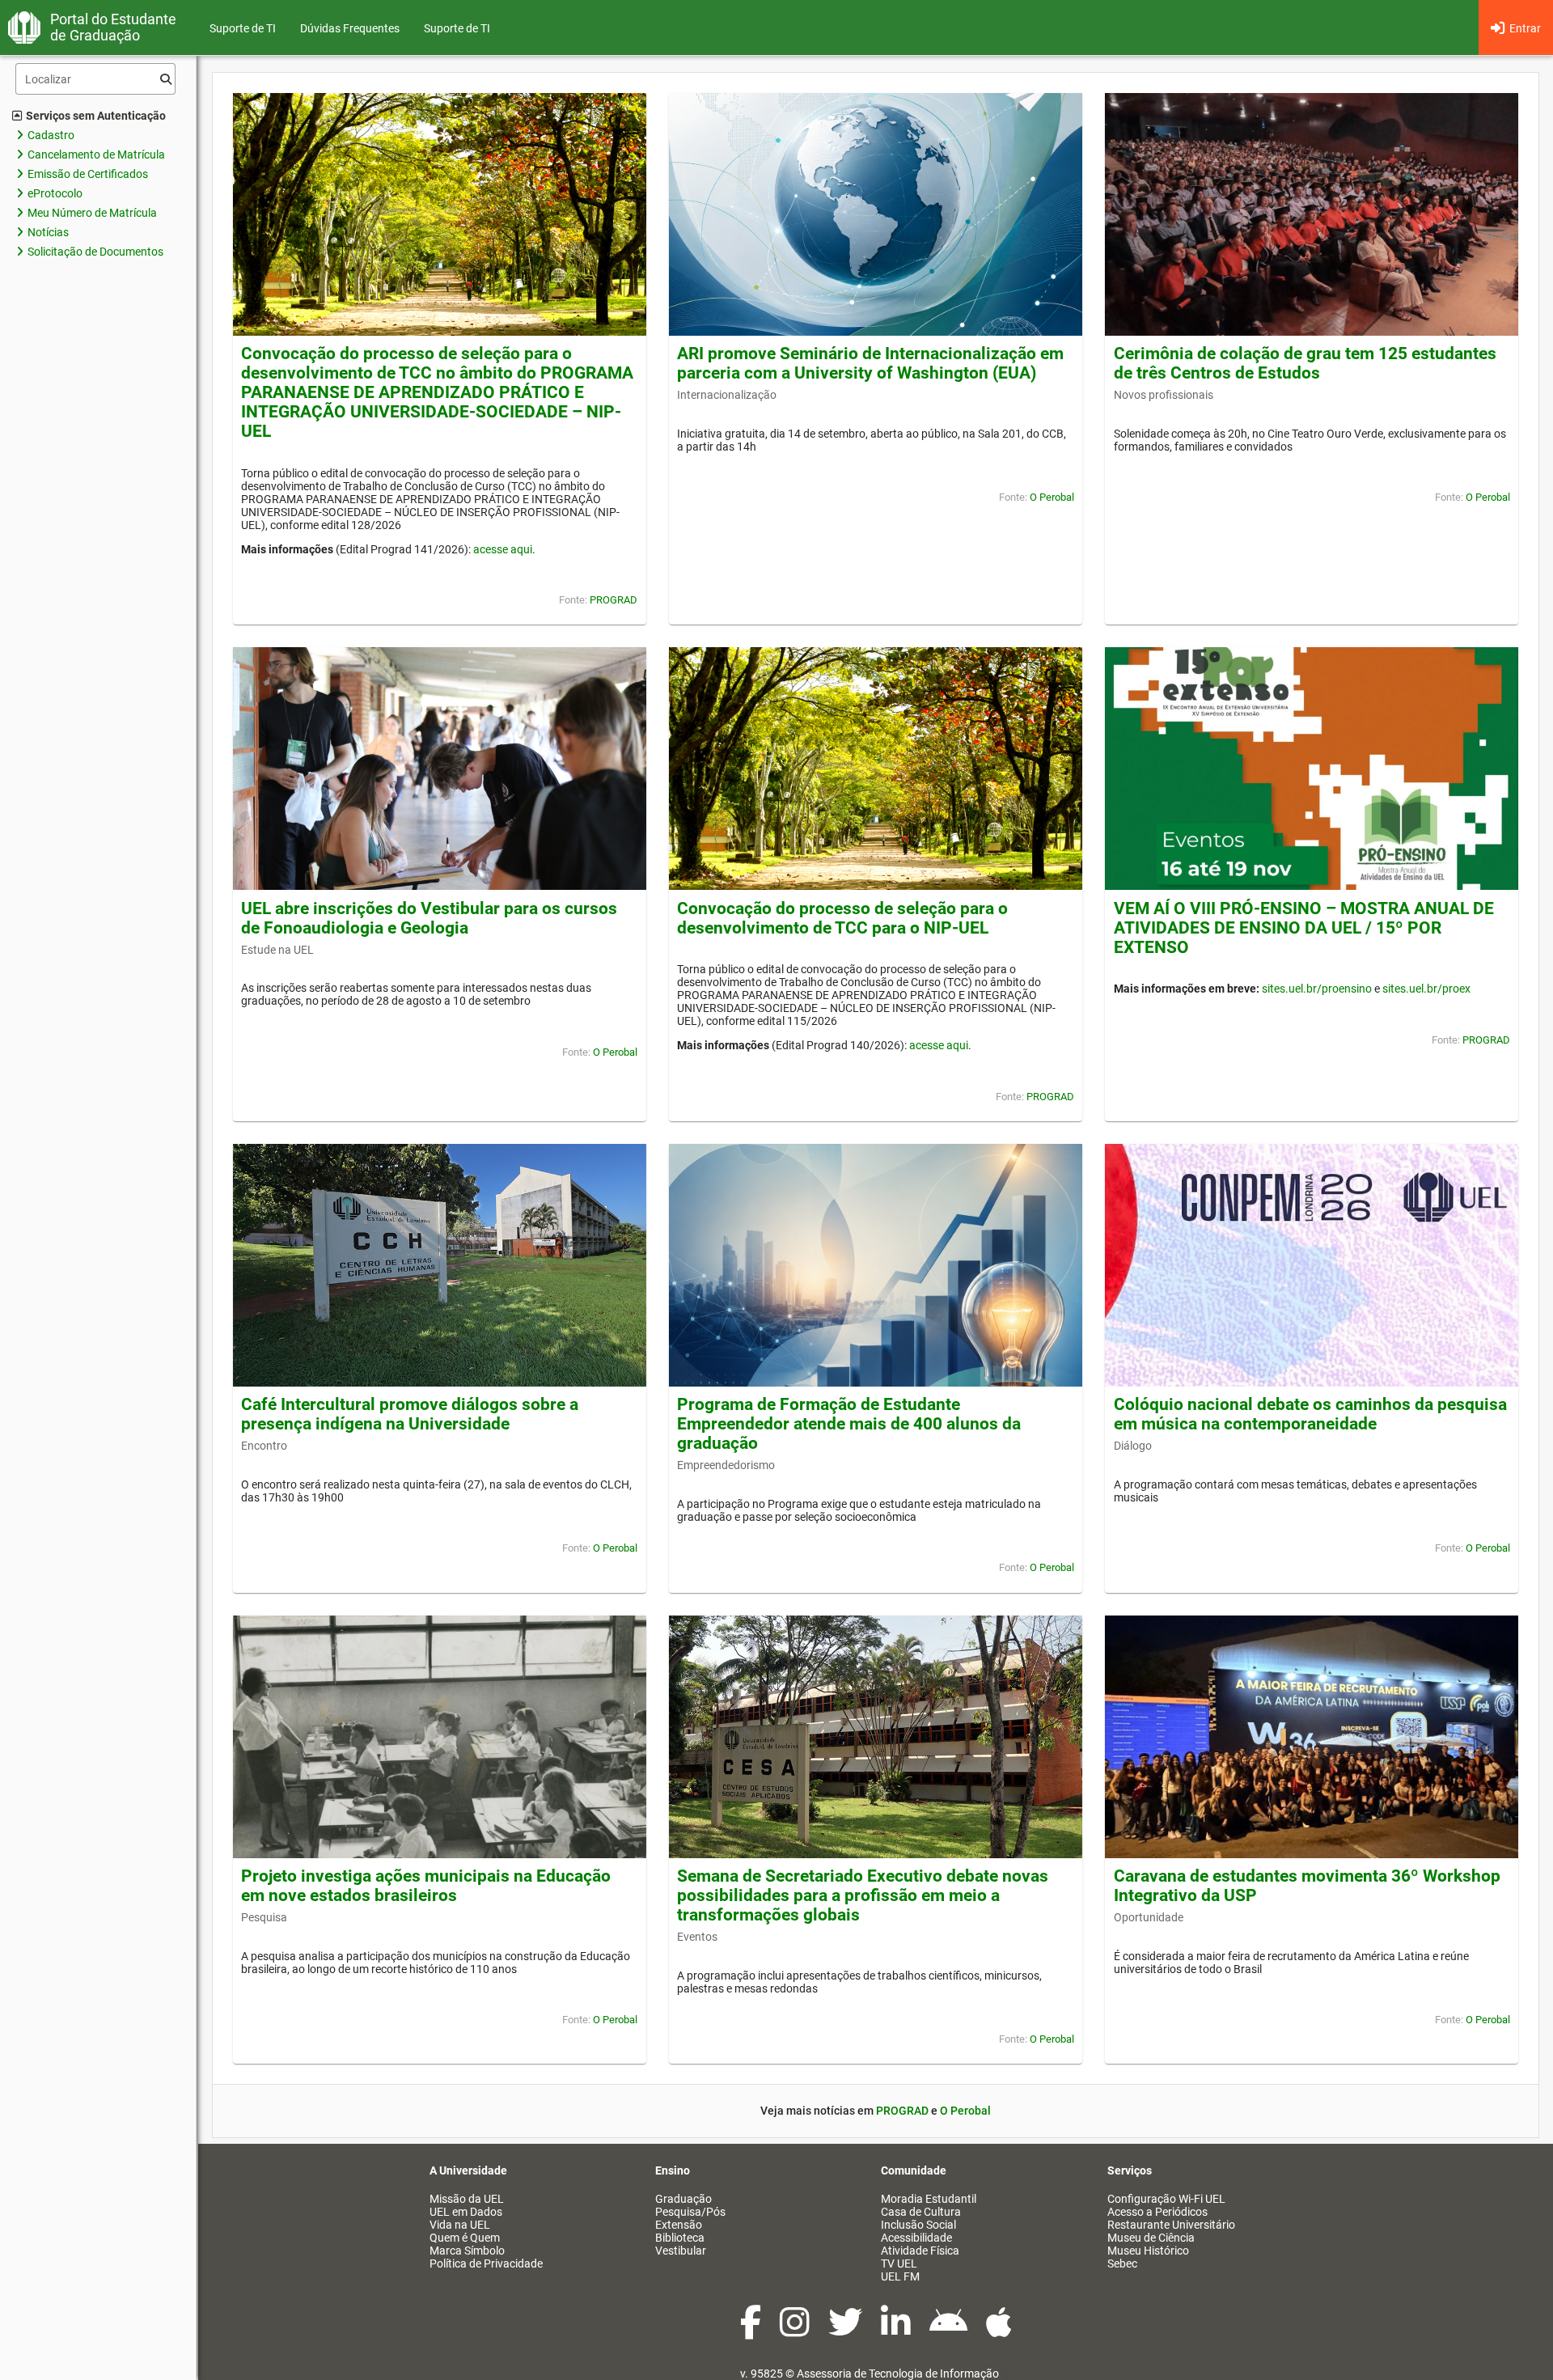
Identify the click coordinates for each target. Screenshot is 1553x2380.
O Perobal (1052, 497)
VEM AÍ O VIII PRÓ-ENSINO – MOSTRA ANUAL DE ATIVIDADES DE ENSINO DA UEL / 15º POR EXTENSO (1304, 928)
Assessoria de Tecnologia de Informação (898, 2374)
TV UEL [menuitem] (899, 2264)
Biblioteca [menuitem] (680, 2238)
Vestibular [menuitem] (681, 2251)
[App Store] (999, 2331)
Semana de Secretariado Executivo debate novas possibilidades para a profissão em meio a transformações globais (863, 1895)
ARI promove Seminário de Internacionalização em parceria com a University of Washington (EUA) (870, 363)
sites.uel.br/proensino (1317, 989)
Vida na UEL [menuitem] (460, 2225)
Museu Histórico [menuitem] (1148, 2251)
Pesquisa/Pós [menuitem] (690, 2212)
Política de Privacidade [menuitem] (486, 2264)
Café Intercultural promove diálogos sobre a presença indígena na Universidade (410, 1414)
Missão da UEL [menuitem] (467, 2199)
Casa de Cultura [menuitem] (921, 2212)
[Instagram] (796, 2331)
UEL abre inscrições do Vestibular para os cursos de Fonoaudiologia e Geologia (429, 918)
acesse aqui (503, 549)
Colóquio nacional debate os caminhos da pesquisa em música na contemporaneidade (1310, 1414)
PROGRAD (614, 600)
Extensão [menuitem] (679, 2225)
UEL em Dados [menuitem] (466, 2212)
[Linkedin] (897, 2331)
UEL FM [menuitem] (900, 2276)
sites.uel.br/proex (1426, 989)
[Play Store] (950, 2331)
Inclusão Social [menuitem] (918, 2225)
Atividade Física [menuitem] (920, 2251)
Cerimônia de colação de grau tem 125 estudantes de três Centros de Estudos (1305, 363)
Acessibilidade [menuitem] (916, 2238)
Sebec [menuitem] (1122, 2264)
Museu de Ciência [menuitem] (1151, 2238)
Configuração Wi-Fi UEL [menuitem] (1166, 2199)
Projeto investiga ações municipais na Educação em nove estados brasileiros (426, 1886)
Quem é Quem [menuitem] (465, 2238)
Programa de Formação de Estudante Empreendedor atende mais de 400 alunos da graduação (849, 1424)
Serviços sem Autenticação (96, 116)
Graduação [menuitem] (683, 2199)
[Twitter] (846, 2331)
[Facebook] (752, 2331)
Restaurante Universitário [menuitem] (1171, 2225)
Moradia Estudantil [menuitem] (929, 2199)
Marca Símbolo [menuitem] (467, 2251)
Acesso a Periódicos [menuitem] (1157, 2212)
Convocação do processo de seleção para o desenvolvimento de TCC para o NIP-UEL (842, 918)
